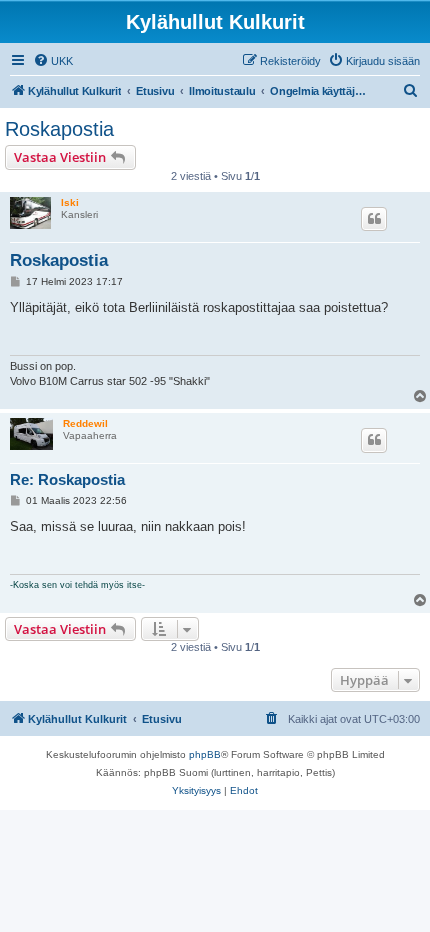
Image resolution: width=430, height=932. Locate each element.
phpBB (205, 754)
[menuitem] (53, 61)
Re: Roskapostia (67, 479)
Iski (70, 202)
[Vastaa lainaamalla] (374, 219)
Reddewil (85, 423)
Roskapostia (59, 129)
